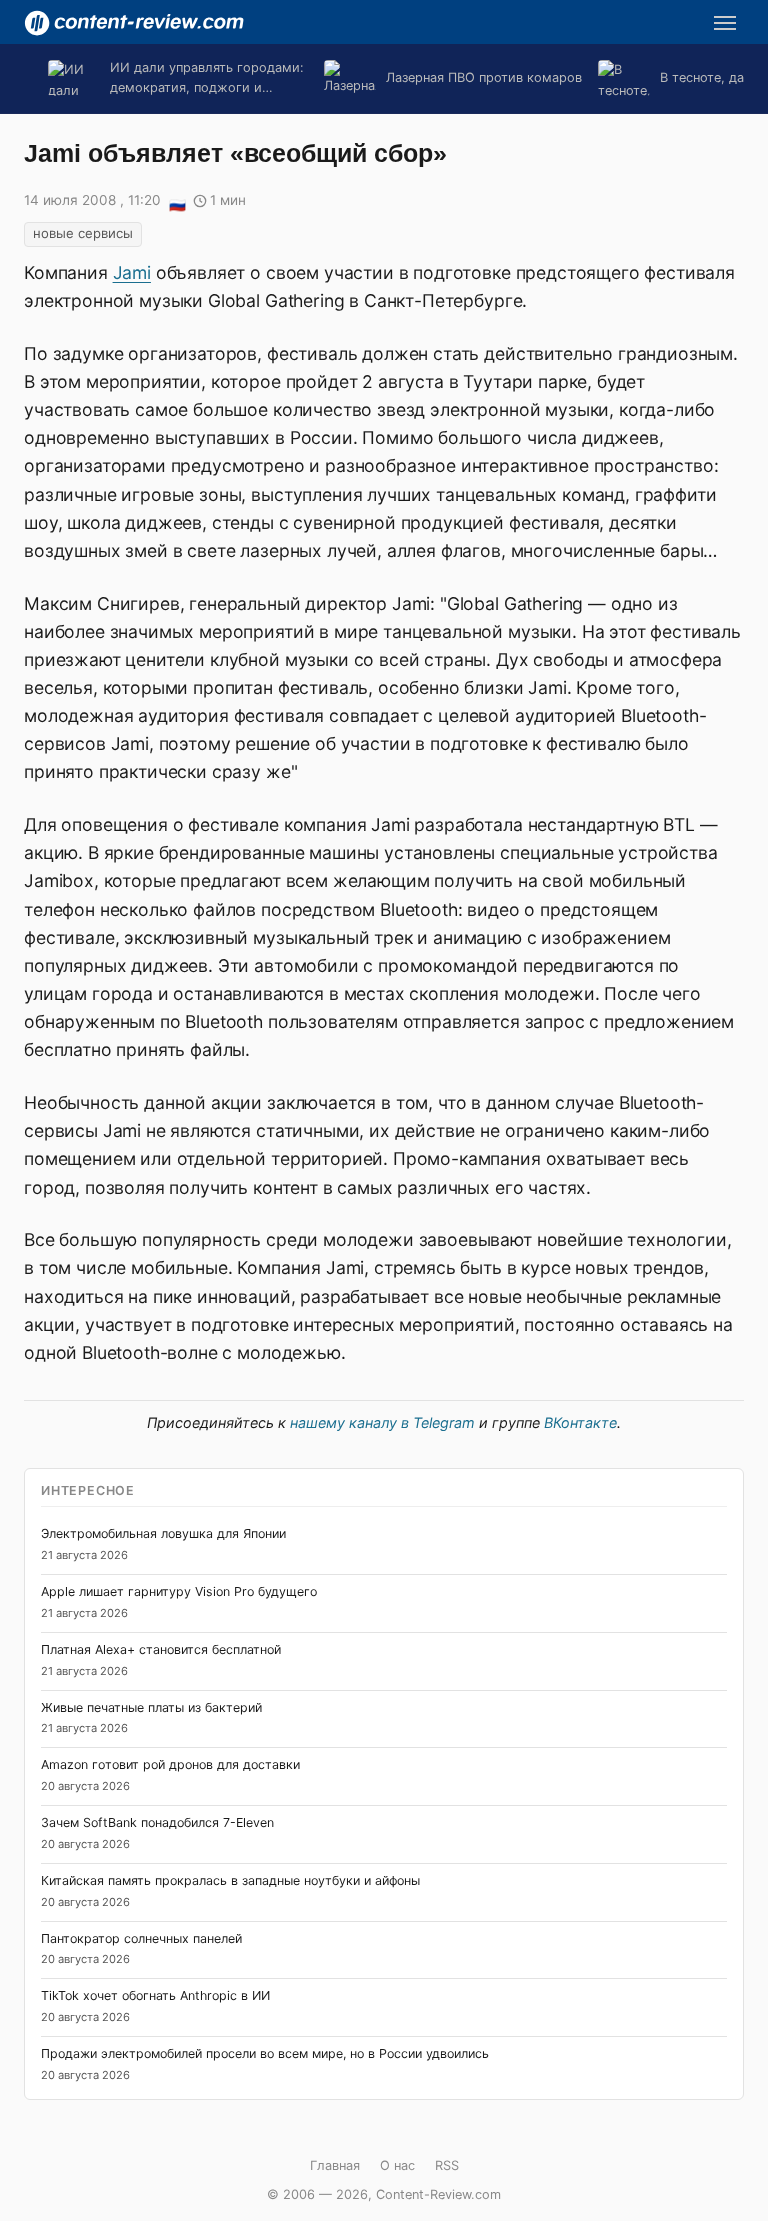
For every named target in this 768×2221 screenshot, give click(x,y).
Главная (335, 2165)
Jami (132, 272)
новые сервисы (83, 233)
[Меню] (725, 23)
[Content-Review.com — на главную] (134, 23)
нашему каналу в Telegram (382, 1422)
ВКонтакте (580, 1422)
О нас (397, 2165)
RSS (447, 2165)
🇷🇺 (177, 202)
